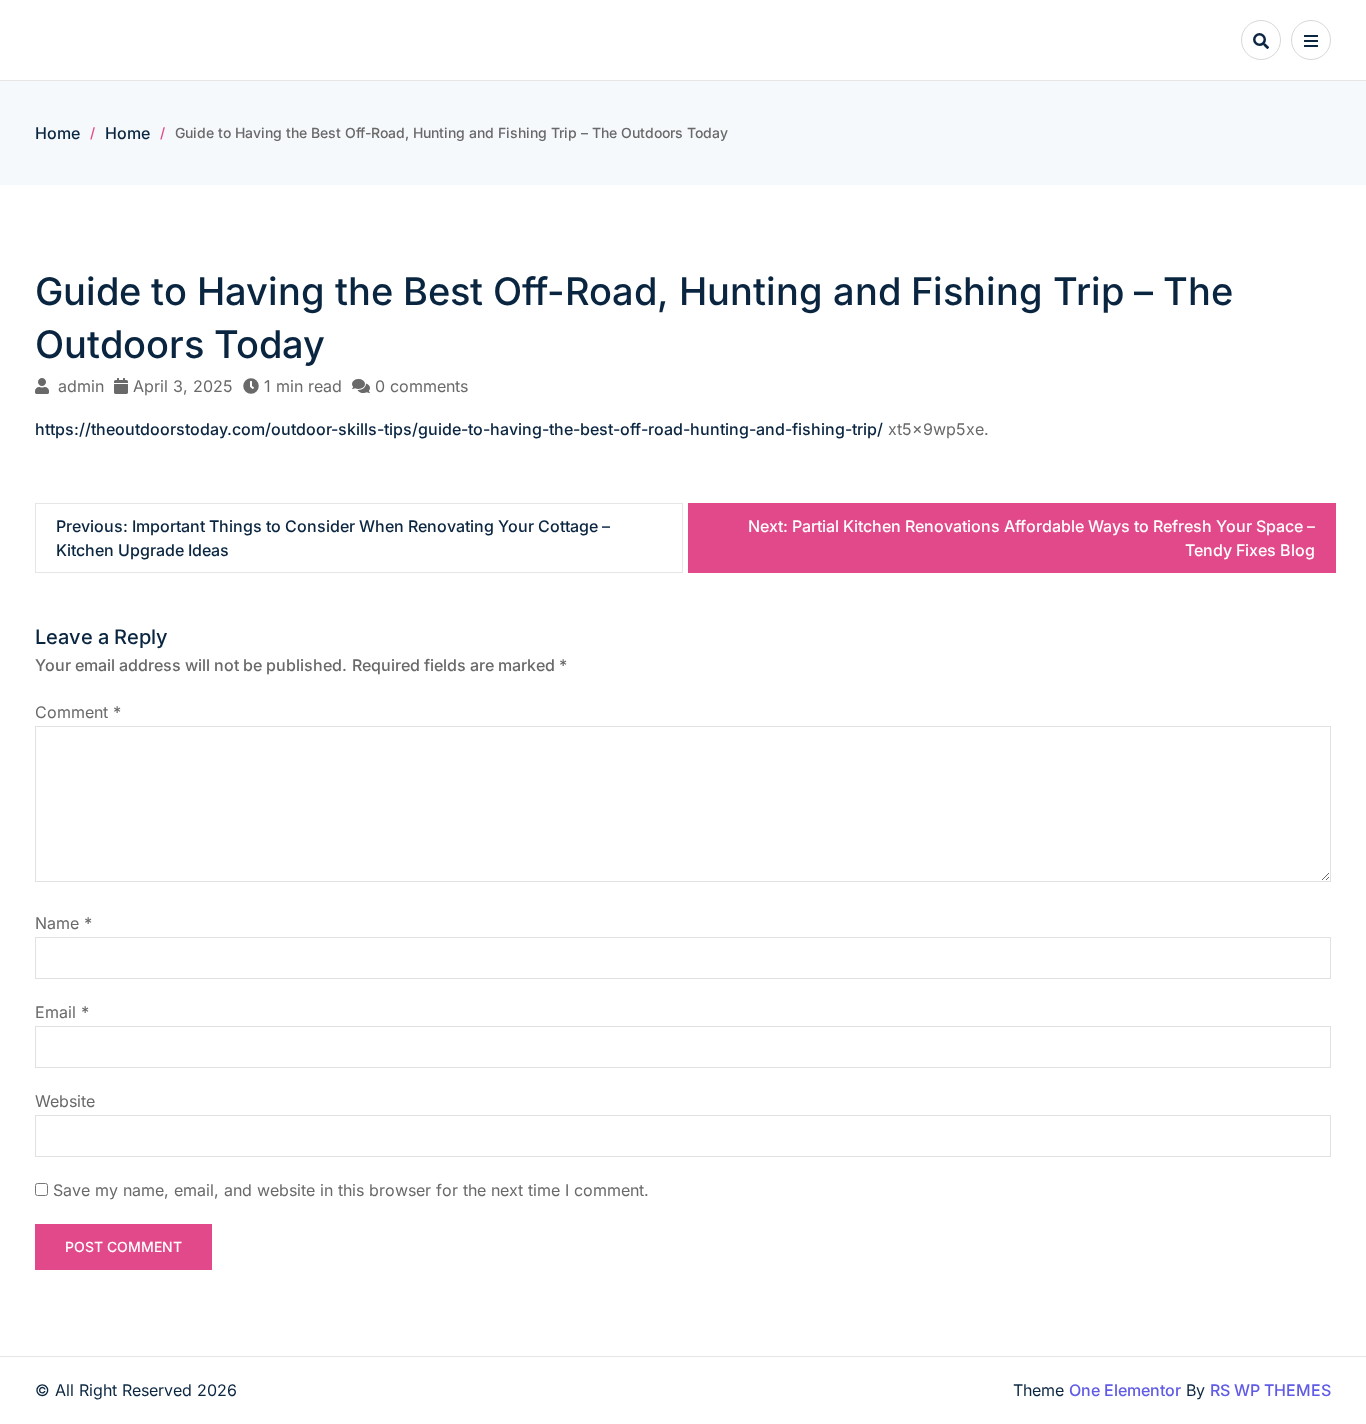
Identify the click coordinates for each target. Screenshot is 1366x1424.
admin (81, 386)
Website (65, 1101)
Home (57, 133)
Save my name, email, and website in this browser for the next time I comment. (351, 1190)
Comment (78, 712)
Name (63, 923)
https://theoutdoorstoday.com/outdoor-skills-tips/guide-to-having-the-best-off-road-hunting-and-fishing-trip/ (459, 429)
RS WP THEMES (1270, 1390)
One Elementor (1125, 1390)
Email (62, 1012)
